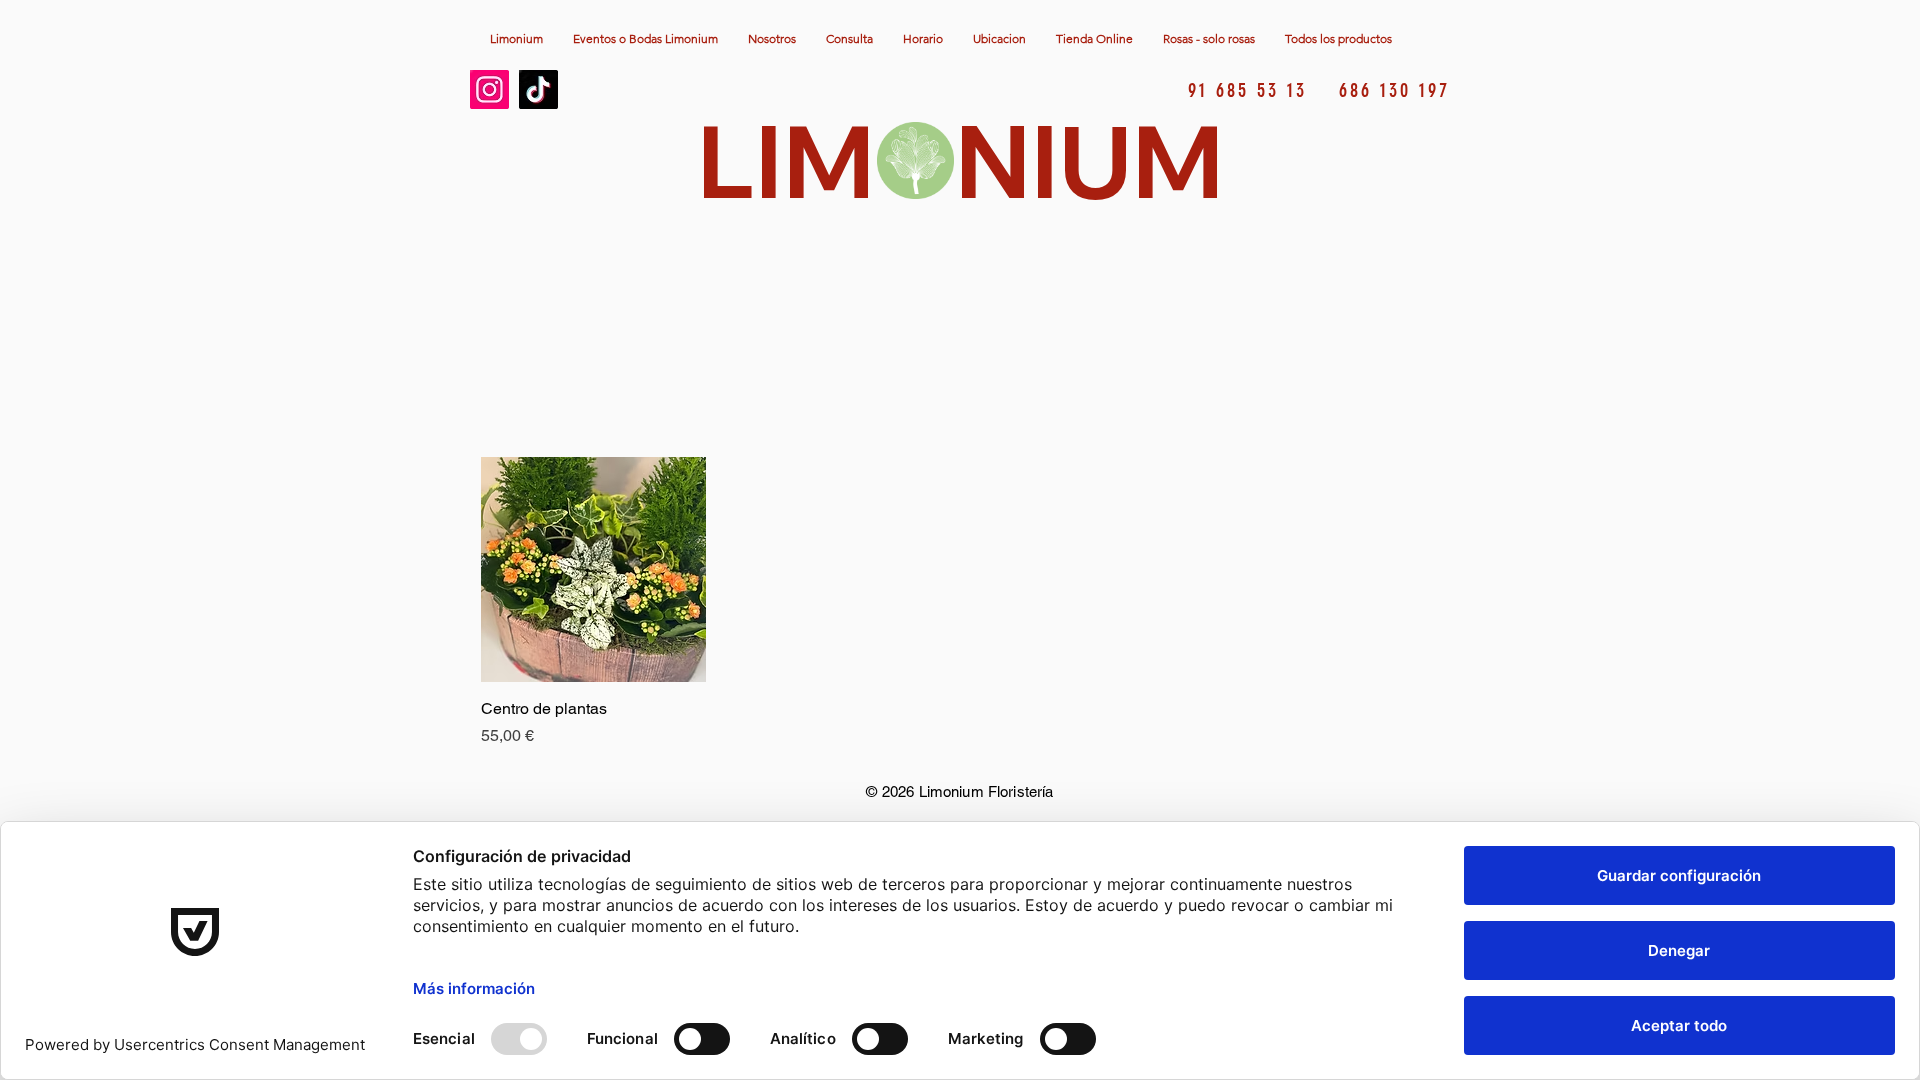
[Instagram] (489, 89)
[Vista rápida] (593, 569)
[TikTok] (538, 89)
